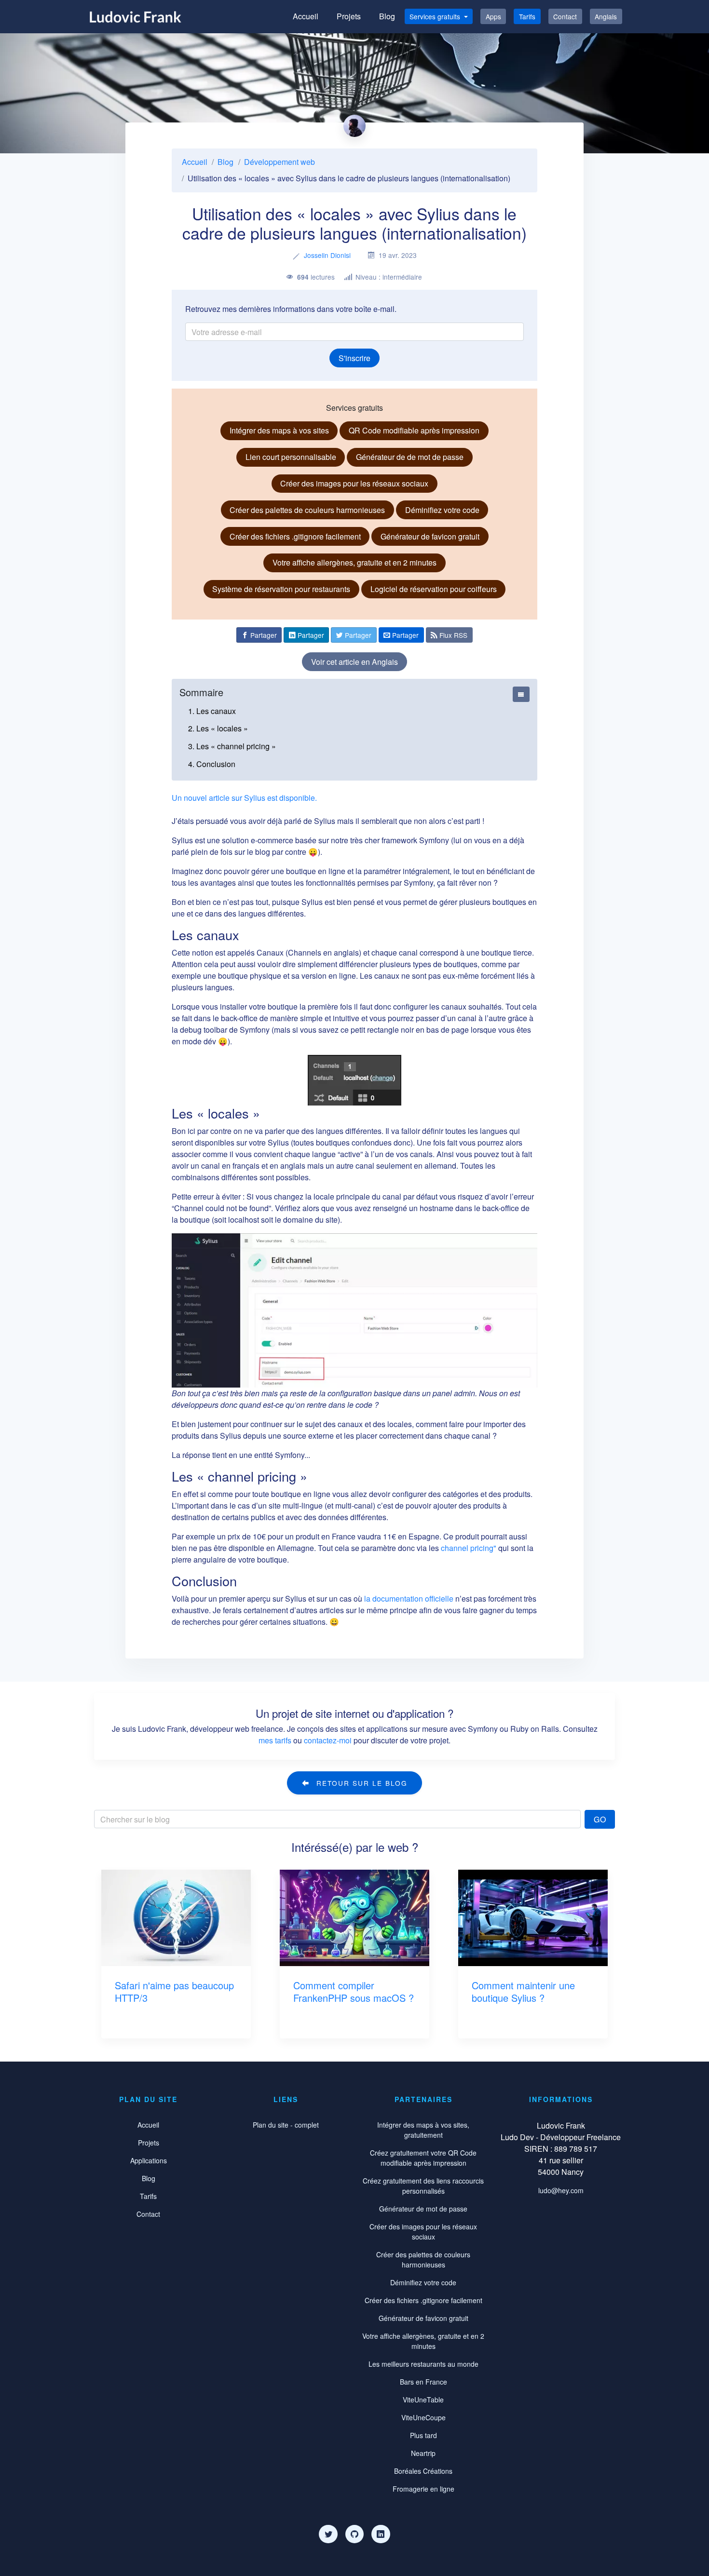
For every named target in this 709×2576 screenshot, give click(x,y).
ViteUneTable (423, 2400)
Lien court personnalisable (291, 457)
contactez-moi (328, 1740)
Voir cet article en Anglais (354, 662)
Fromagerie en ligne (423, 2489)
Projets (349, 16)
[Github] (354, 2534)
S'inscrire (354, 358)
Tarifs (527, 16)
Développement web (280, 162)
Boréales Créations (423, 2471)
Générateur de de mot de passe (410, 457)
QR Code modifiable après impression (414, 430)
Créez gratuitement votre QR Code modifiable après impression (423, 2158)
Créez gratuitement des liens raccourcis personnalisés (423, 2186)
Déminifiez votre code (442, 510)
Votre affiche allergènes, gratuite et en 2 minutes (354, 562)
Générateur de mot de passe (423, 2209)
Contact (565, 16)
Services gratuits (436, 16)
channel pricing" (469, 1548)
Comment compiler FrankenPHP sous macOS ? (354, 1991)
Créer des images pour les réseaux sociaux (354, 483)
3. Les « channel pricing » (232, 746)
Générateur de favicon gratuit (430, 536)
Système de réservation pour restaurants (281, 589)
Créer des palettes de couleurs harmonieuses (307, 510)
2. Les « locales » (218, 728)
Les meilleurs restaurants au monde (423, 2364)
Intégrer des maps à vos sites (279, 430)
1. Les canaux (212, 711)
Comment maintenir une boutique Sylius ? (523, 1991)
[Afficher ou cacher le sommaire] (521, 694)
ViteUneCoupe (423, 2417)
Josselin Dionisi (327, 255)
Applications (149, 2160)
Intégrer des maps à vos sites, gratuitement (423, 2130)
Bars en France (423, 2382)
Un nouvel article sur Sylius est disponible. (244, 798)
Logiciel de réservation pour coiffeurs (434, 589)
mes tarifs (275, 1740)
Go (600, 1819)
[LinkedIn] (381, 2534)
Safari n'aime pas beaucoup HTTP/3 (174, 1991)
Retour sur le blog (361, 1783)
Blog (387, 16)
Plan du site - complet (286, 2125)
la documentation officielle (409, 1598)
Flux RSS (452, 635)
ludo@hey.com (561, 2190)
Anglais (606, 16)
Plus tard (423, 2435)
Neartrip (423, 2453)
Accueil (306, 16)
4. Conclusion (212, 764)
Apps (493, 16)
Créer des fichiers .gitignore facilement (295, 536)
